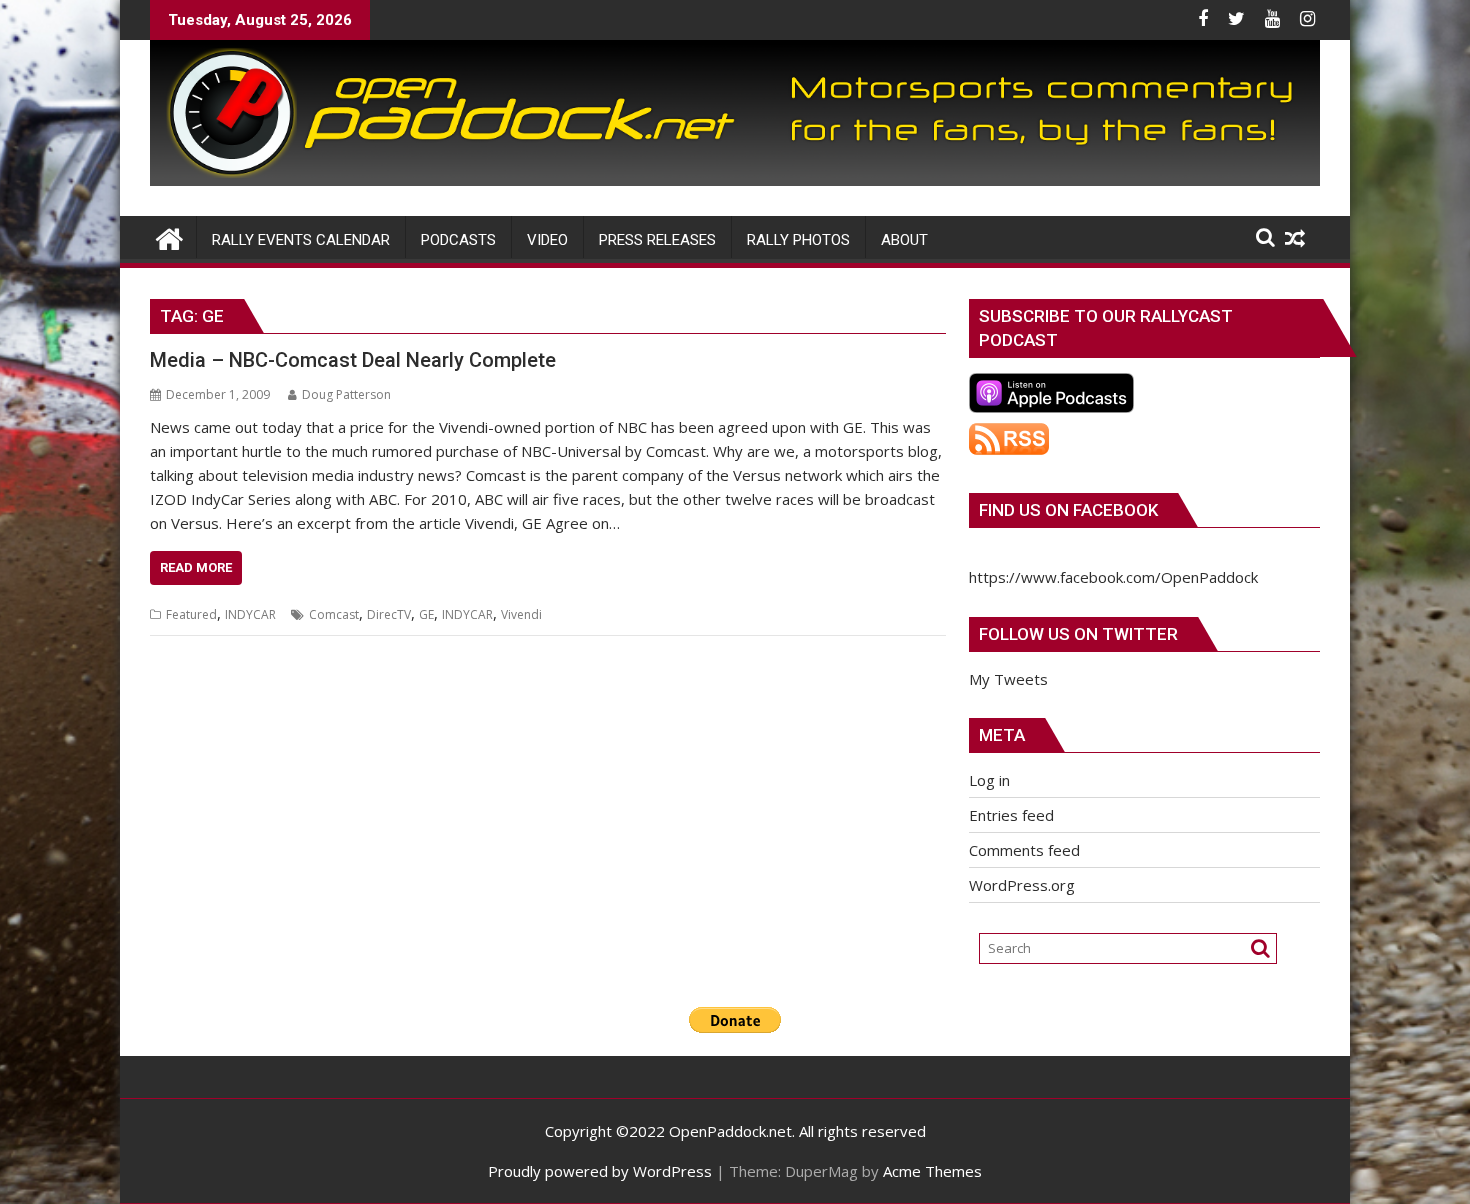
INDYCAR (250, 614)
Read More (196, 567)
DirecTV (389, 614)
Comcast (334, 614)
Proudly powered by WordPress (600, 1171)
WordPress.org (1022, 885)
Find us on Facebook (1068, 510)
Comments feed (1024, 850)
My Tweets (1008, 679)
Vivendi (521, 614)
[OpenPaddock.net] (735, 180)
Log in (989, 780)
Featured (191, 614)
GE (426, 614)
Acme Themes (932, 1171)
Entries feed (1011, 815)
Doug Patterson (346, 394)
